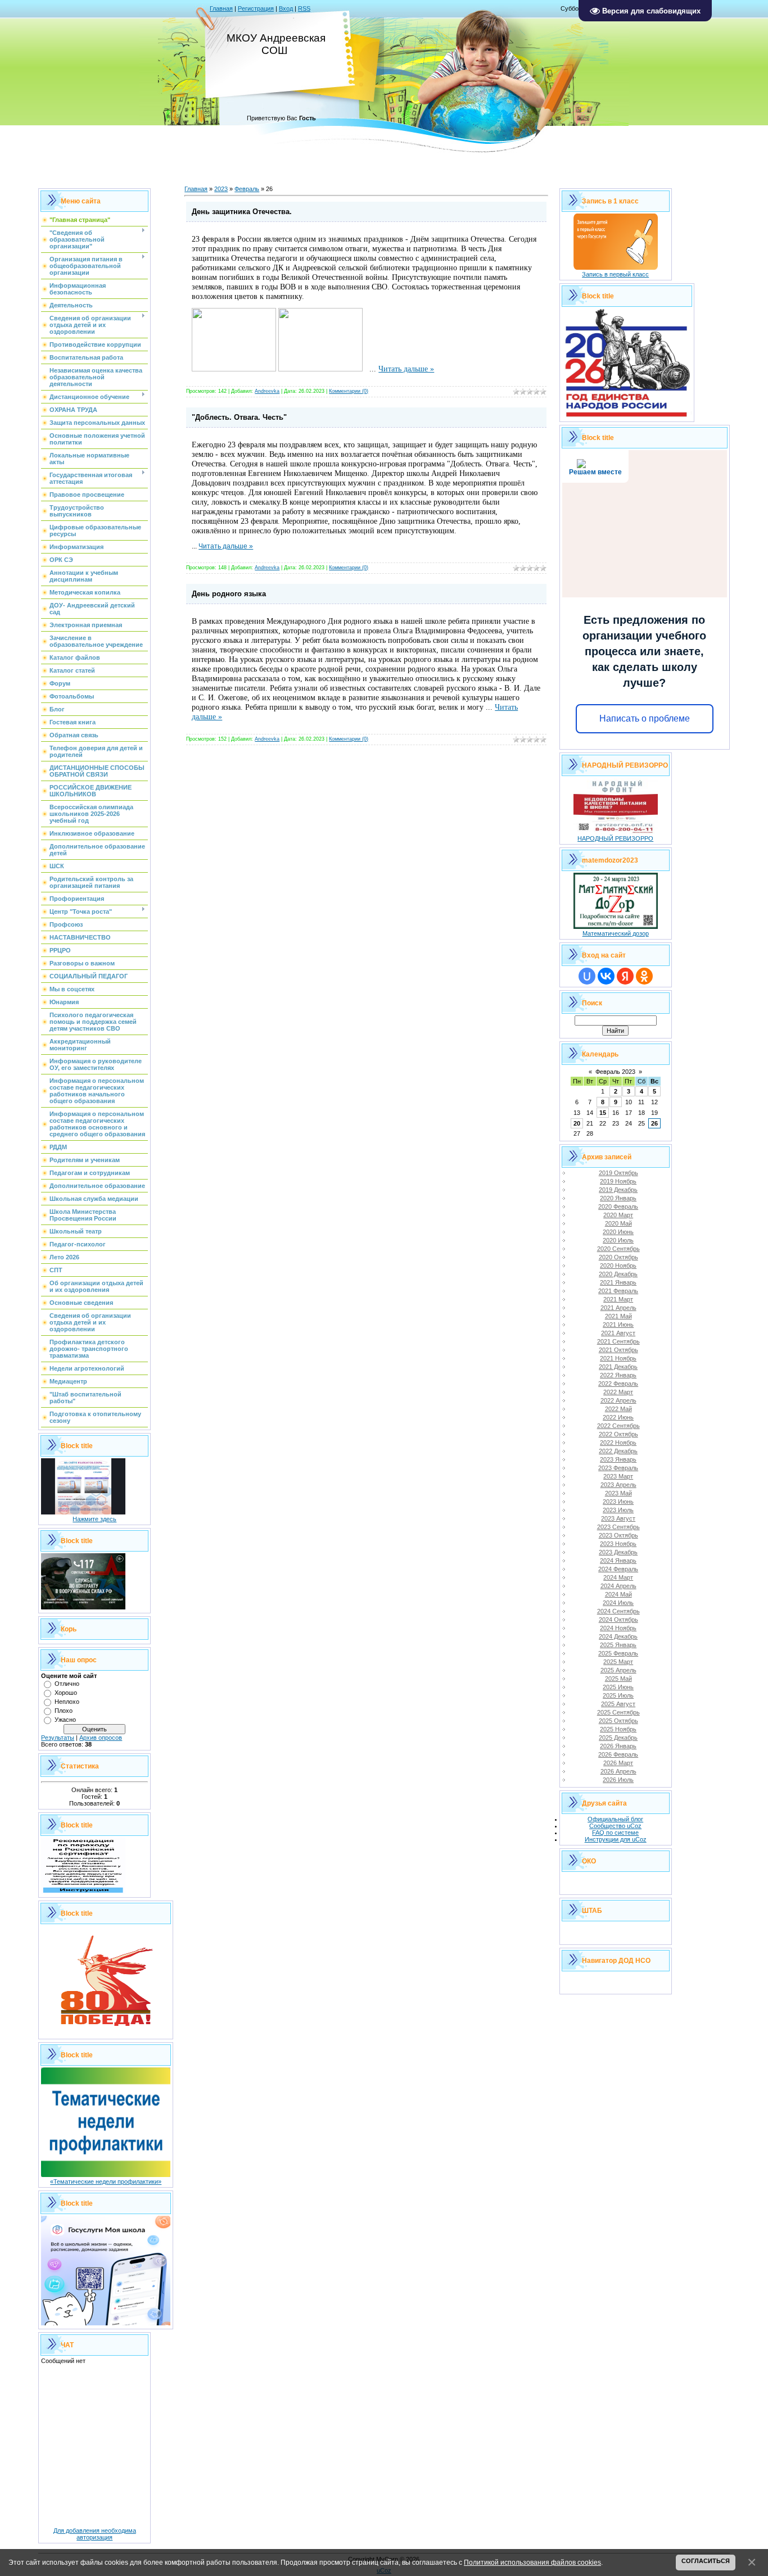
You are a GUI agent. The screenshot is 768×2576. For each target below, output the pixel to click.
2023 (221, 189)
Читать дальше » (406, 369)
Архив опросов (101, 1738)
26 (654, 1123)
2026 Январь (618, 1746)
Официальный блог (615, 1819)
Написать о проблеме (645, 718)
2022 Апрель (618, 1400)
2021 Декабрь (618, 1367)
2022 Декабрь (618, 1451)
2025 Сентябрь (618, 1712)
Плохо (64, 1711)
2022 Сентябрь (618, 1426)
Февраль (247, 189)
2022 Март (618, 1392)
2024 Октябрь (618, 1620)
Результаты (58, 1738)
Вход (286, 8)
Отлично (67, 1684)
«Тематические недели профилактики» (106, 2182)
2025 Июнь (618, 1687)
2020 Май (618, 1223)
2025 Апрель (618, 1670)
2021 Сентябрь (618, 1341)
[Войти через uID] (587, 976)
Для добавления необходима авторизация (95, 2534)
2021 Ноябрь (618, 1358)
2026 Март (618, 1763)
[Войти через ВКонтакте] (606, 976)
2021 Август (618, 1333)
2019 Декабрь (618, 1190)
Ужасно (65, 1720)
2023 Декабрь (618, 1552)
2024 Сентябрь (618, 1611)
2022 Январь (618, 1375)
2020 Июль (618, 1240)
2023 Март (618, 1476)
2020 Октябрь (618, 1257)
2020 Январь (618, 1198)
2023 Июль (618, 1510)
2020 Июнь (618, 1232)
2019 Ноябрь (618, 1181)
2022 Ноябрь (618, 1443)
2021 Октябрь (618, 1350)
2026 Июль (618, 1780)
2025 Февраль (618, 1653)
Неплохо (67, 1702)
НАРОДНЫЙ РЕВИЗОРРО (615, 838)
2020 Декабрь (618, 1274)
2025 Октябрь (618, 1721)
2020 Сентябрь (618, 1249)
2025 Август (618, 1704)
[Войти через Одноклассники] (644, 976)
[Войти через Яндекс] (625, 976)
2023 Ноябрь (618, 1544)
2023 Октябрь (618, 1535)
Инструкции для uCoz (616, 1839)
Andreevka (267, 391)
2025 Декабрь (618, 1738)
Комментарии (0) (349, 391)
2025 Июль (618, 1695)
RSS (304, 8)
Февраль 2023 (615, 1072)
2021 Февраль (618, 1291)
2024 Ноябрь (618, 1628)
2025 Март (618, 1662)
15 (603, 1113)
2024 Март (618, 1577)
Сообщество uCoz (615, 1826)
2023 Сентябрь (618, 1527)
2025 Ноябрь (618, 1729)
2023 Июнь (618, 1502)
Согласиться (706, 2561)
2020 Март (618, 1215)
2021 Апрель (618, 1308)
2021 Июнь (618, 1325)
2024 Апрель (618, 1586)
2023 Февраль (618, 1468)
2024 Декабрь (618, 1636)
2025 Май (618, 1679)
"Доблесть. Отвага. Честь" (239, 417)
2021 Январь (618, 1282)
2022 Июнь (618, 1417)
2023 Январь (618, 1459)
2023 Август (618, 1518)
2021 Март (618, 1299)
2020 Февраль (618, 1207)
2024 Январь (618, 1561)
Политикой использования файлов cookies (532, 2562)
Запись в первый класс (615, 274)
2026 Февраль (618, 1754)
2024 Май (618, 1594)
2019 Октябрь (618, 1173)
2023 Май (618, 1493)
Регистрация (256, 8)
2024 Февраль (618, 1569)
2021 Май (618, 1316)
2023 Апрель (618, 1485)
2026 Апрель (618, 1771)
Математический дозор (616, 933)
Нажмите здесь (94, 1519)
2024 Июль (618, 1603)
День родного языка (229, 594)
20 (577, 1123)
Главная (221, 8)
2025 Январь (618, 1645)
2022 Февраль (618, 1384)
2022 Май (618, 1409)
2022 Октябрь (618, 1434)
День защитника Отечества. (242, 212)
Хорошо (66, 1693)
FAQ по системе (615, 1833)
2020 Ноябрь (618, 1266)
